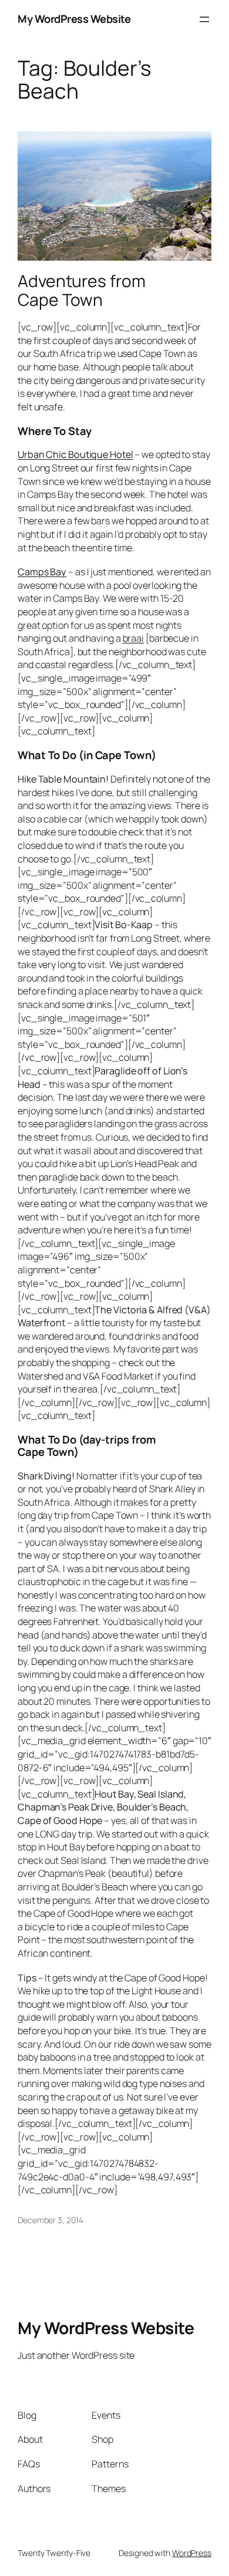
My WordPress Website (74, 19)
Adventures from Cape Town (82, 291)
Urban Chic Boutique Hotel (75, 454)
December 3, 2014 (50, 2220)
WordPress (192, 2553)
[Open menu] (204, 19)
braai (134, 638)
